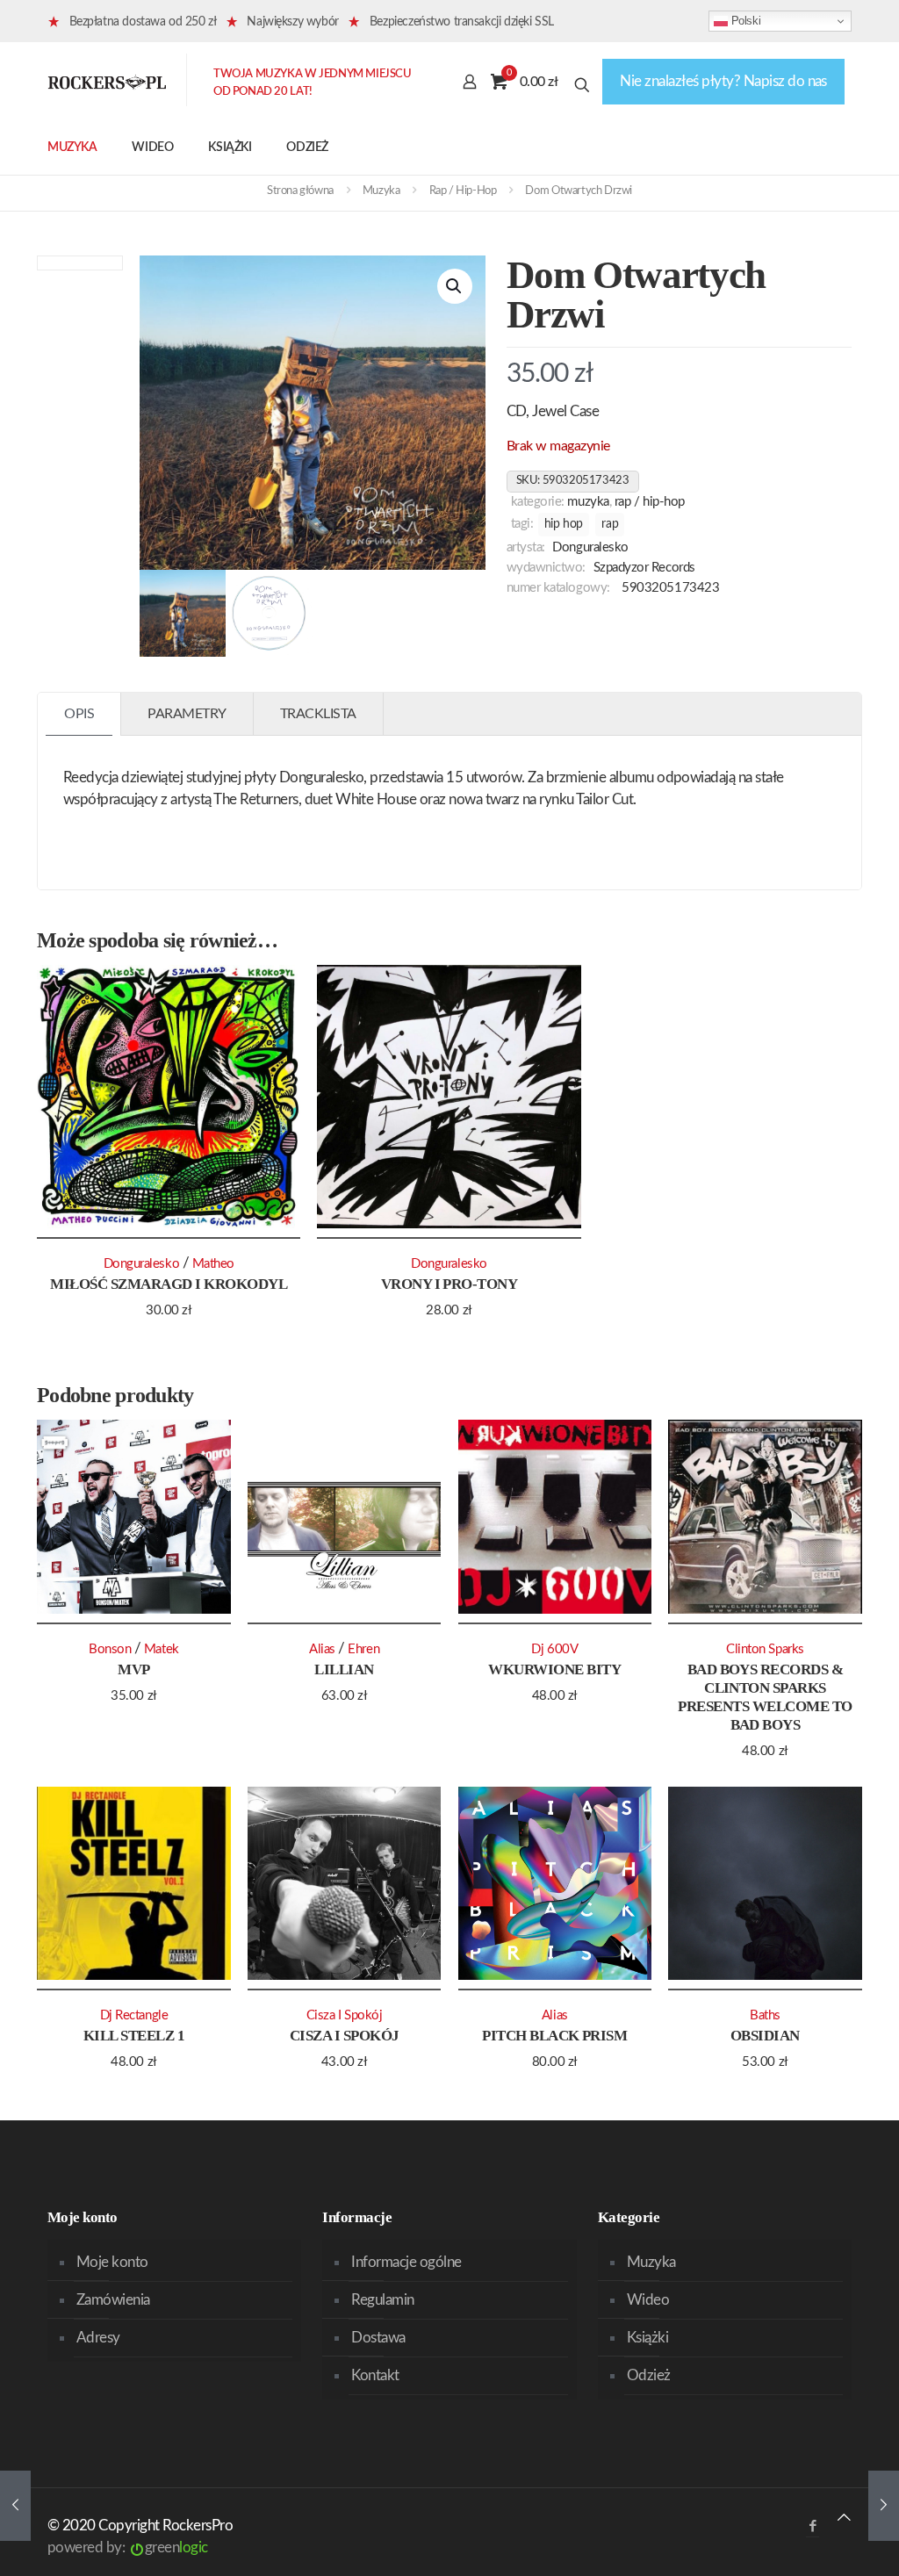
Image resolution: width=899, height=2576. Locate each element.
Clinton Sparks (765, 1649)
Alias (322, 1649)
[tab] (79, 714)
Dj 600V (554, 1649)
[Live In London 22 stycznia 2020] (884, 2506)
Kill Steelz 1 (134, 2036)
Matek (162, 1649)
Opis (79, 714)
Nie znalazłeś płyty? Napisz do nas (723, 81)
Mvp (133, 1669)
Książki (647, 2338)
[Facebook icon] (813, 2526)
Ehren (363, 1649)
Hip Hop (564, 524)
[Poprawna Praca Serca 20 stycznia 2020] (15, 2506)
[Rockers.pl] (107, 82)
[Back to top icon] (844, 2518)
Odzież (649, 2375)
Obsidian (765, 2036)
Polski (744, 21)
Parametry (187, 714)
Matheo (213, 1264)
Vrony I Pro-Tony (449, 1284)
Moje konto (112, 2262)
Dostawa (378, 2338)
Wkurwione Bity (554, 1669)
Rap (610, 524)
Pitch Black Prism (554, 2036)
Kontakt (375, 2375)
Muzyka (381, 191)
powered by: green (128, 2547)
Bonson (110, 1649)
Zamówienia (113, 2300)
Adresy (98, 2338)
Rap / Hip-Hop (463, 191)
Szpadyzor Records (644, 568)
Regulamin (382, 2300)
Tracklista (318, 714)
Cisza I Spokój (345, 2036)
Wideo (648, 2300)
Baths (765, 2015)
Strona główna (300, 191)
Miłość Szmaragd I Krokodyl (169, 1284)
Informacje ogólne (406, 2262)
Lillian (344, 1669)
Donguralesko (590, 547)
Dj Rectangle (134, 2015)
